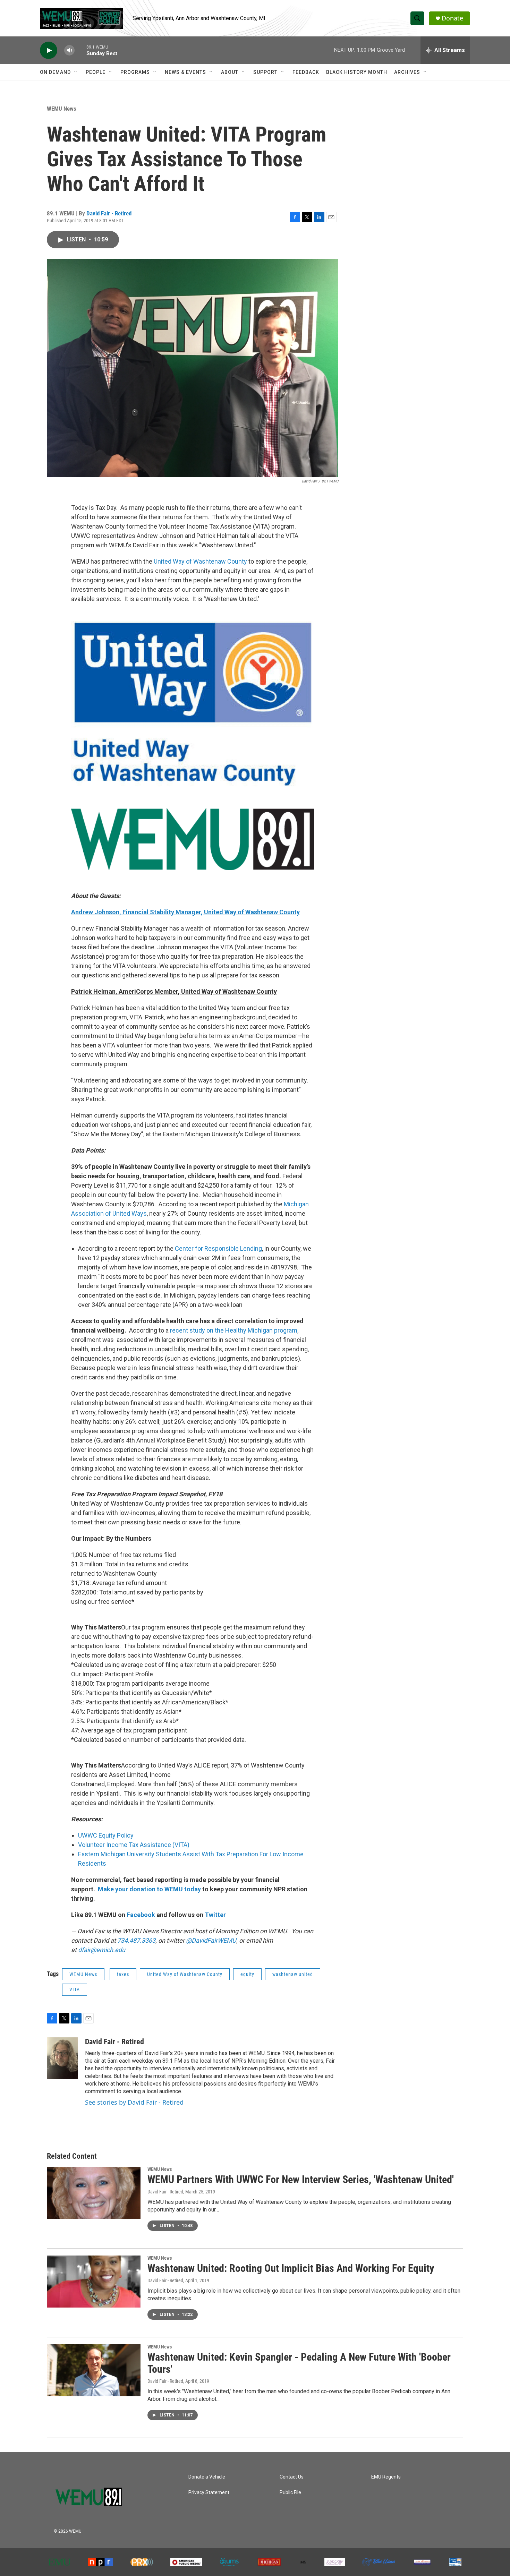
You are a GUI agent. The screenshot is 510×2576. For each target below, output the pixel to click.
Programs (135, 72)
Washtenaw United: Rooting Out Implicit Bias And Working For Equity (291, 2268)
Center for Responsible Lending (218, 1248)
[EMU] (59, 2562)
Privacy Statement (209, 2493)
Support (265, 72)
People (96, 72)
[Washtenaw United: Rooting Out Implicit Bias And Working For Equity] (94, 2282)
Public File (290, 2493)
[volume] (69, 50)
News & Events (185, 72)
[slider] (80, 50)
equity (247, 1974)
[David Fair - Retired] (62, 2058)
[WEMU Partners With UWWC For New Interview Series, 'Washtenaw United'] (94, 2193)
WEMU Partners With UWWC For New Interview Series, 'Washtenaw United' (301, 2179)
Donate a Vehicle (207, 2477)
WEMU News (62, 109)
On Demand (55, 72)
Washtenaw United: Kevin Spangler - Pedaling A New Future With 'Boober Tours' (299, 2363)
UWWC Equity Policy (106, 1835)
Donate (452, 18)
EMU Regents (386, 2477)
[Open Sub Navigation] (76, 72)
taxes (123, 1974)
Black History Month (357, 72)
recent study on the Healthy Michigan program (234, 1330)
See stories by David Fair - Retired (134, 2102)
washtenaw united (293, 1974)
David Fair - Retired (109, 213)
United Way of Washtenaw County (201, 561)
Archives (407, 72)
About (230, 72)
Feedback (306, 72)
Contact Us (292, 2477)
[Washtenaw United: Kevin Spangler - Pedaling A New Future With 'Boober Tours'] (94, 2370)
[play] (49, 50)
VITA (75, 1989)
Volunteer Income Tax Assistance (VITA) (134, 1845)
